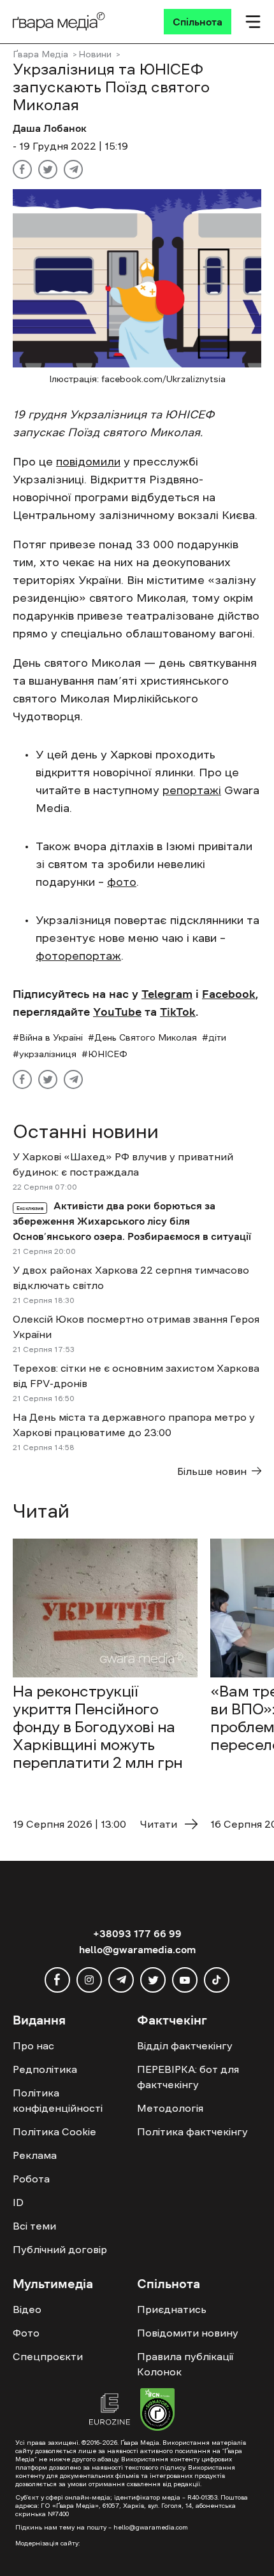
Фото (26, 2333)
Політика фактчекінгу (192, 2131)
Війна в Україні (51, 1037)
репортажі (192, 790)
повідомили (88, 462)
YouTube (117, 1012)
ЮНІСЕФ (108, 1054)
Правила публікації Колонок (185, 2364)
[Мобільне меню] (253, 22)
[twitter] (153, 1980)
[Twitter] (48, 169)
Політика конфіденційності (58, 2100)
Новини (95, 54)
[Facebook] (22, 169)
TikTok (178, 1012)
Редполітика (45, 2069)
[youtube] (185, 1980)
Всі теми (34, 2226)
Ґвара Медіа (40, 54)
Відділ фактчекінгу (185, 2046)
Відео (27, 2309)
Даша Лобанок (50, 128)
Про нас (33, 2046)
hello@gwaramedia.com (137, 1949)
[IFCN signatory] (157, 2411)
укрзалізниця (48, 1054)
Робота (31, 2179)
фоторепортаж (78, 956)
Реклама (35, 2155)
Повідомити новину (188, 2333)
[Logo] (59, 22)
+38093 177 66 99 (137, 1933)
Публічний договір (60, 2249)
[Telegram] (73, 169)
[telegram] (121, 1980)
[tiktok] (217, 1980)
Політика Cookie (54, 2131)
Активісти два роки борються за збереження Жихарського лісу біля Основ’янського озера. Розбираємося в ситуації (132, 1221)
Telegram (167, 994)
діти (217, 1037)
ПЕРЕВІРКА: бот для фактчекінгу (188, 2077)
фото (122, 882)
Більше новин (212, 1471)
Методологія (170, 2108)
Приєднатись (172, 2309)
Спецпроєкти (48, 2356)
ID (18, 2202)
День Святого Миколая (146, 1037)
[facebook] (57, 1980)
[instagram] (89, 1980)
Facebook (229, 994)
